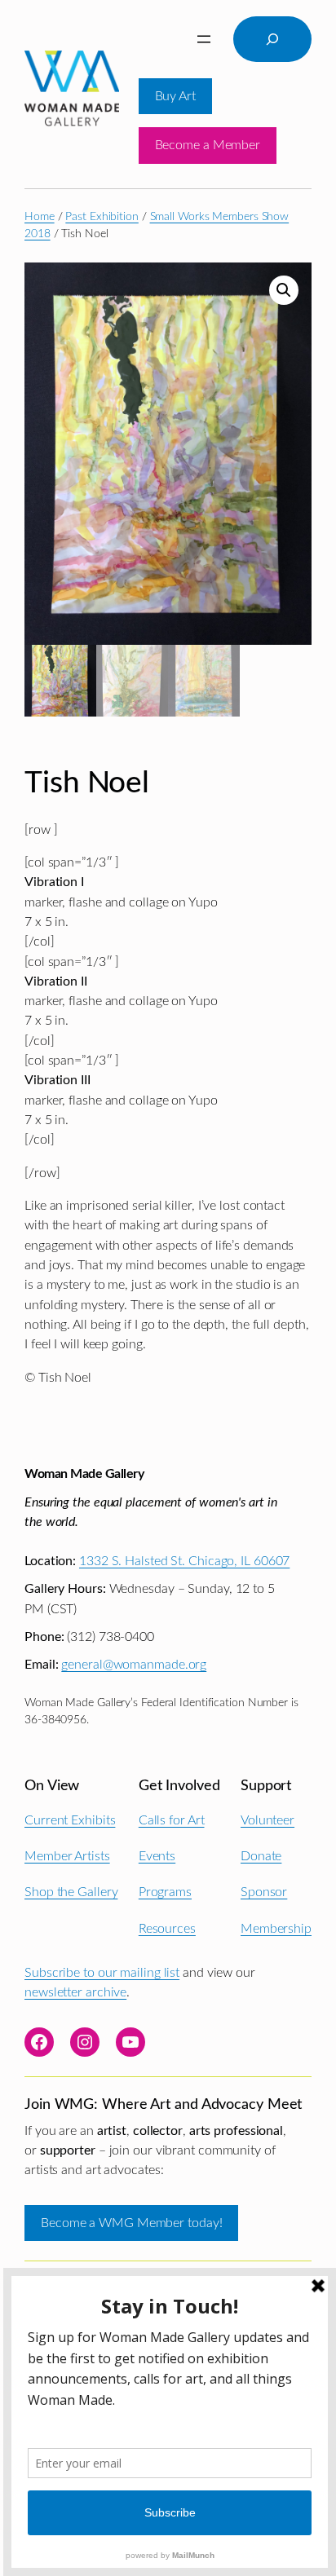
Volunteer (267, 1820)
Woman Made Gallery (84, 1474)
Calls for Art (172, 1820)
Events (157, 1856)
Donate (261, 1856)
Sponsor (264, 1892)
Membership (276, 1929)
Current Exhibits (70, 1820)
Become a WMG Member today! (131, 2223)
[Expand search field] (272, 39)
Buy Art (175, 96)
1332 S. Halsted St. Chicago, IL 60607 (184, 1561)
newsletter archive (75, 1992)
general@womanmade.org (134, 1665)
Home (40, 217)
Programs (165, 1892)
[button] (284, 290)
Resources (167, 1929)
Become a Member (208, 145)
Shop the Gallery (71, 1892)
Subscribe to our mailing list (102, 1973)
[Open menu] (204, 39)
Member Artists (67, 1856)
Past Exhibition (102, 217)
